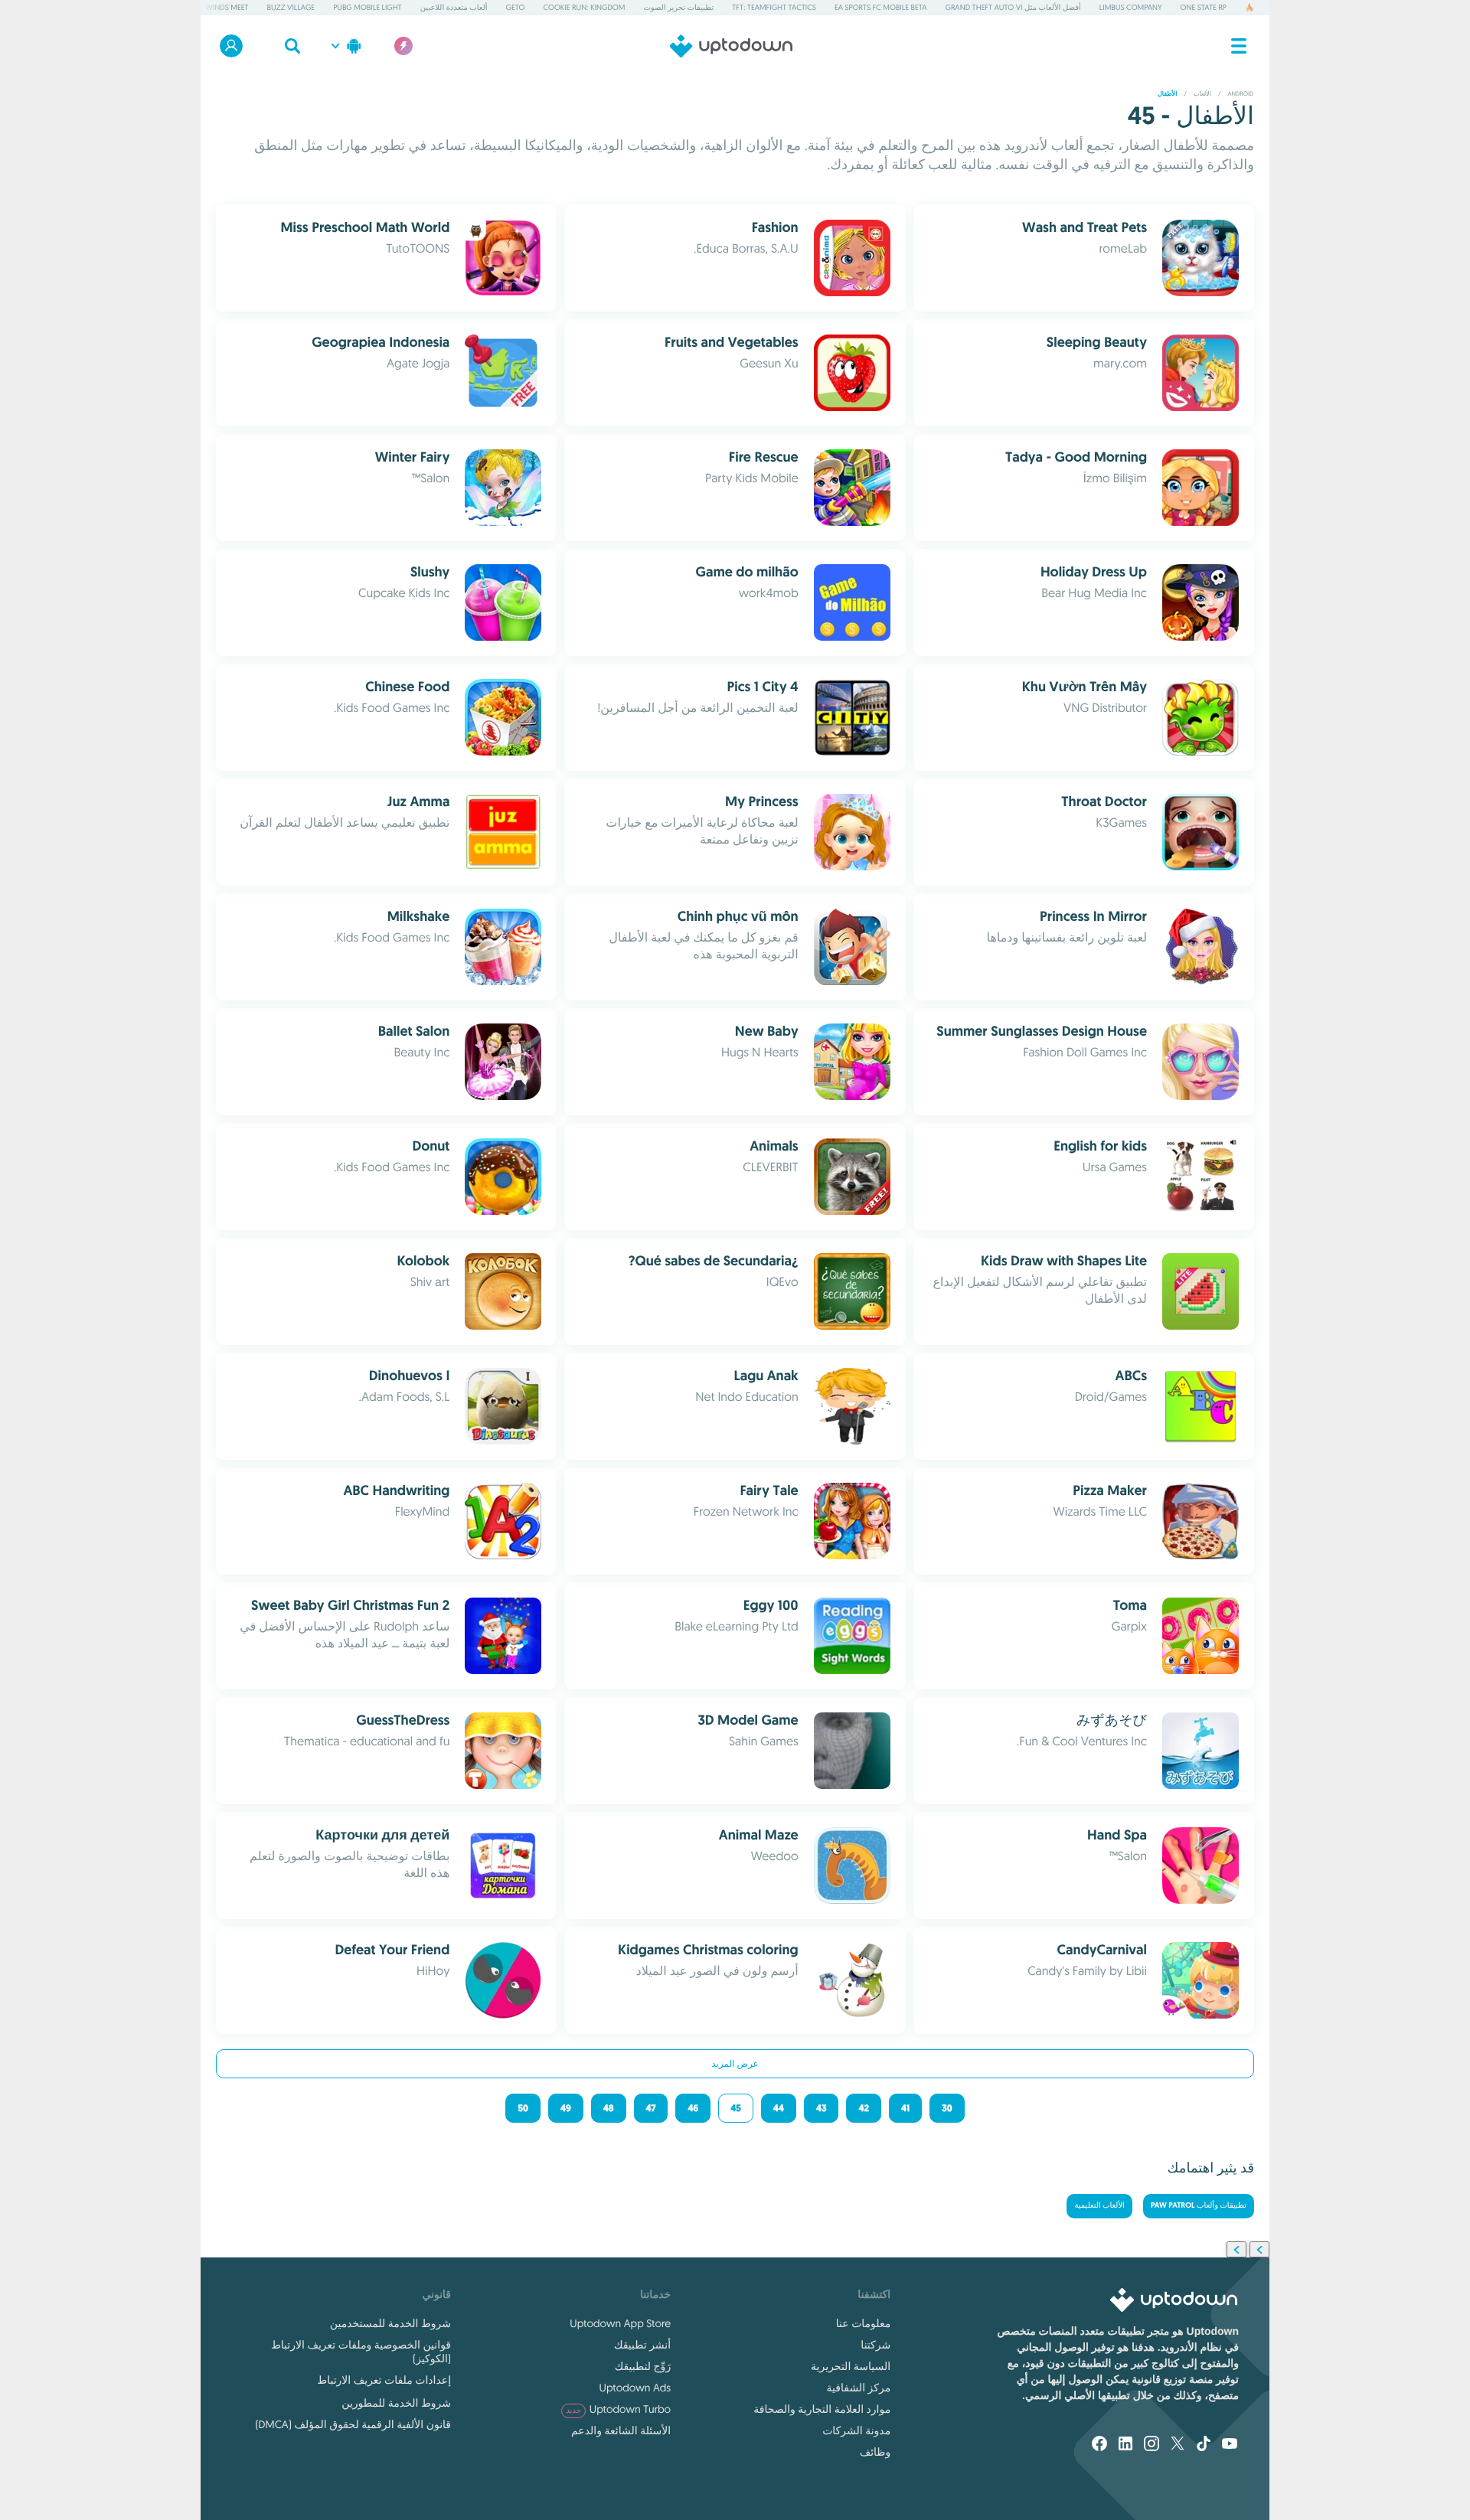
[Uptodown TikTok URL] (1204, 2445)
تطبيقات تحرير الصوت (678, 7)
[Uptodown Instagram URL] (1151, 2445)
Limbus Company (1131, 7)
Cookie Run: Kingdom (584, 7)
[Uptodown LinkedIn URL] (1125, 2445)
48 (609, 2108)
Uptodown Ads (635, 2388)
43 (822, 2108)
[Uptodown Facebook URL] (1099, 2445)
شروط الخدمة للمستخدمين (390, 2323)
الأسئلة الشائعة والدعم (621, 2430)
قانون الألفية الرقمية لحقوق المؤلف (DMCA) (353, 2424)
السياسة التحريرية (851, 2366)
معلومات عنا (863, 2323)
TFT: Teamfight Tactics (774, 7)
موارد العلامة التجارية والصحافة (822, 2409)
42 (864, 2108)
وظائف (875, 2452)
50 (523, 2108)
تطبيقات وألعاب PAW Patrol (1199, 2206)
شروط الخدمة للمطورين (396, 2403)
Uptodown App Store (620, 2323)
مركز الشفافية (859, 2388)
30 (947, 2108)
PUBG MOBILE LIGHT (367, 7)
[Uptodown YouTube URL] (1230, 2445)
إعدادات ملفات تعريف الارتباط (384, 2380)
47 (651, 2108)
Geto (516, 7)
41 (905, 2108)
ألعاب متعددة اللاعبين (454, 7)
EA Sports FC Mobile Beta (881, 7)
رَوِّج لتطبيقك (643, 2366)
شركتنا (875, 2345)
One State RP (1204, 7)
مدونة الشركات (856, 2430)
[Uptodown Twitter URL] (1178, 2445)
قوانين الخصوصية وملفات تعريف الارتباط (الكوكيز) (361, 2352)
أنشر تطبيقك (642, 2345)
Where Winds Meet (214, 7)
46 (693, 2108)
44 (779, 2108)
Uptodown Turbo (618, 2409)
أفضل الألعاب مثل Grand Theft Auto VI (1013, 7)
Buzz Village (291, 7)
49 (566, 2108)
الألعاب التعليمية (1099, 2206)
